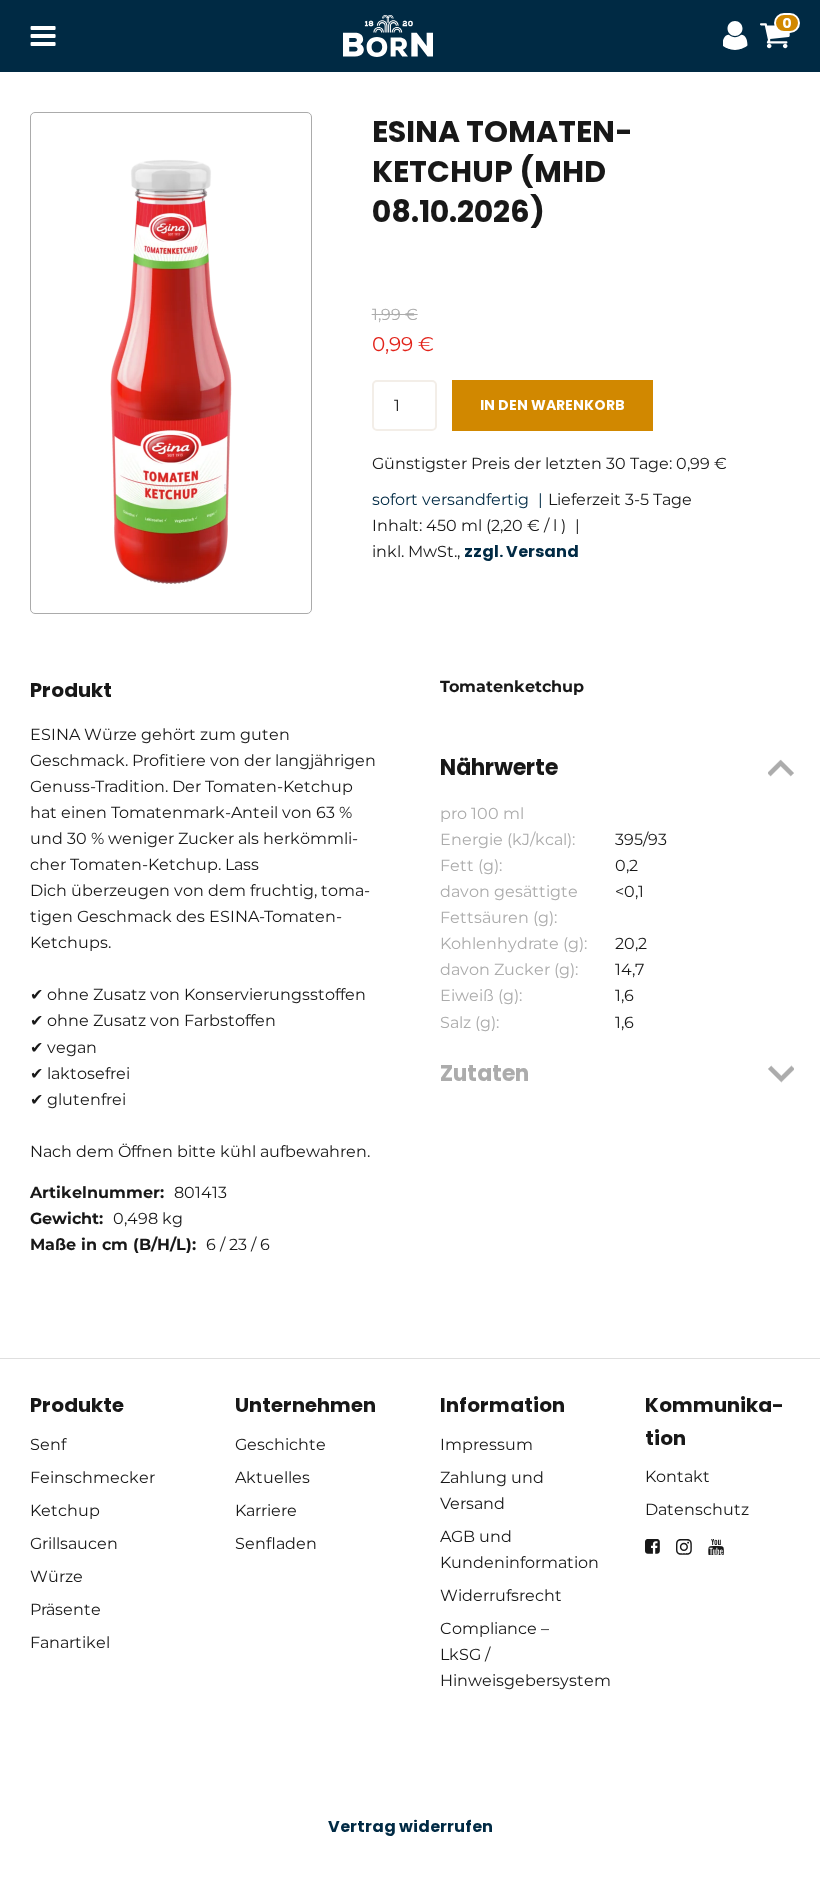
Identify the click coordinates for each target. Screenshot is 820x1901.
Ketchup (65, 1510)
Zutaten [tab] (484, 1073)
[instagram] (684, 1547)
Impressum (486, 1444)
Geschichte (280, 1444)
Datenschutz (697, 1509)
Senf (48, 1444)
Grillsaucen (74, 1543)
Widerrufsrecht (501, 1595)
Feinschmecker (92, 1477)
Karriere (266, 1510)
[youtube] (716, 1547)
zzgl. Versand (521, 551)
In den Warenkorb (552, 405)
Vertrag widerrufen (410, 1826)
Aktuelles (272, 1477)
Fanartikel (70, 1642)
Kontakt (677, 1476)
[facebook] (652, 1546)
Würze (56, 1576)
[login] (740, 36)
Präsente (65, 1609)
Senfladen (276, 1543)
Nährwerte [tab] (499, 767)
